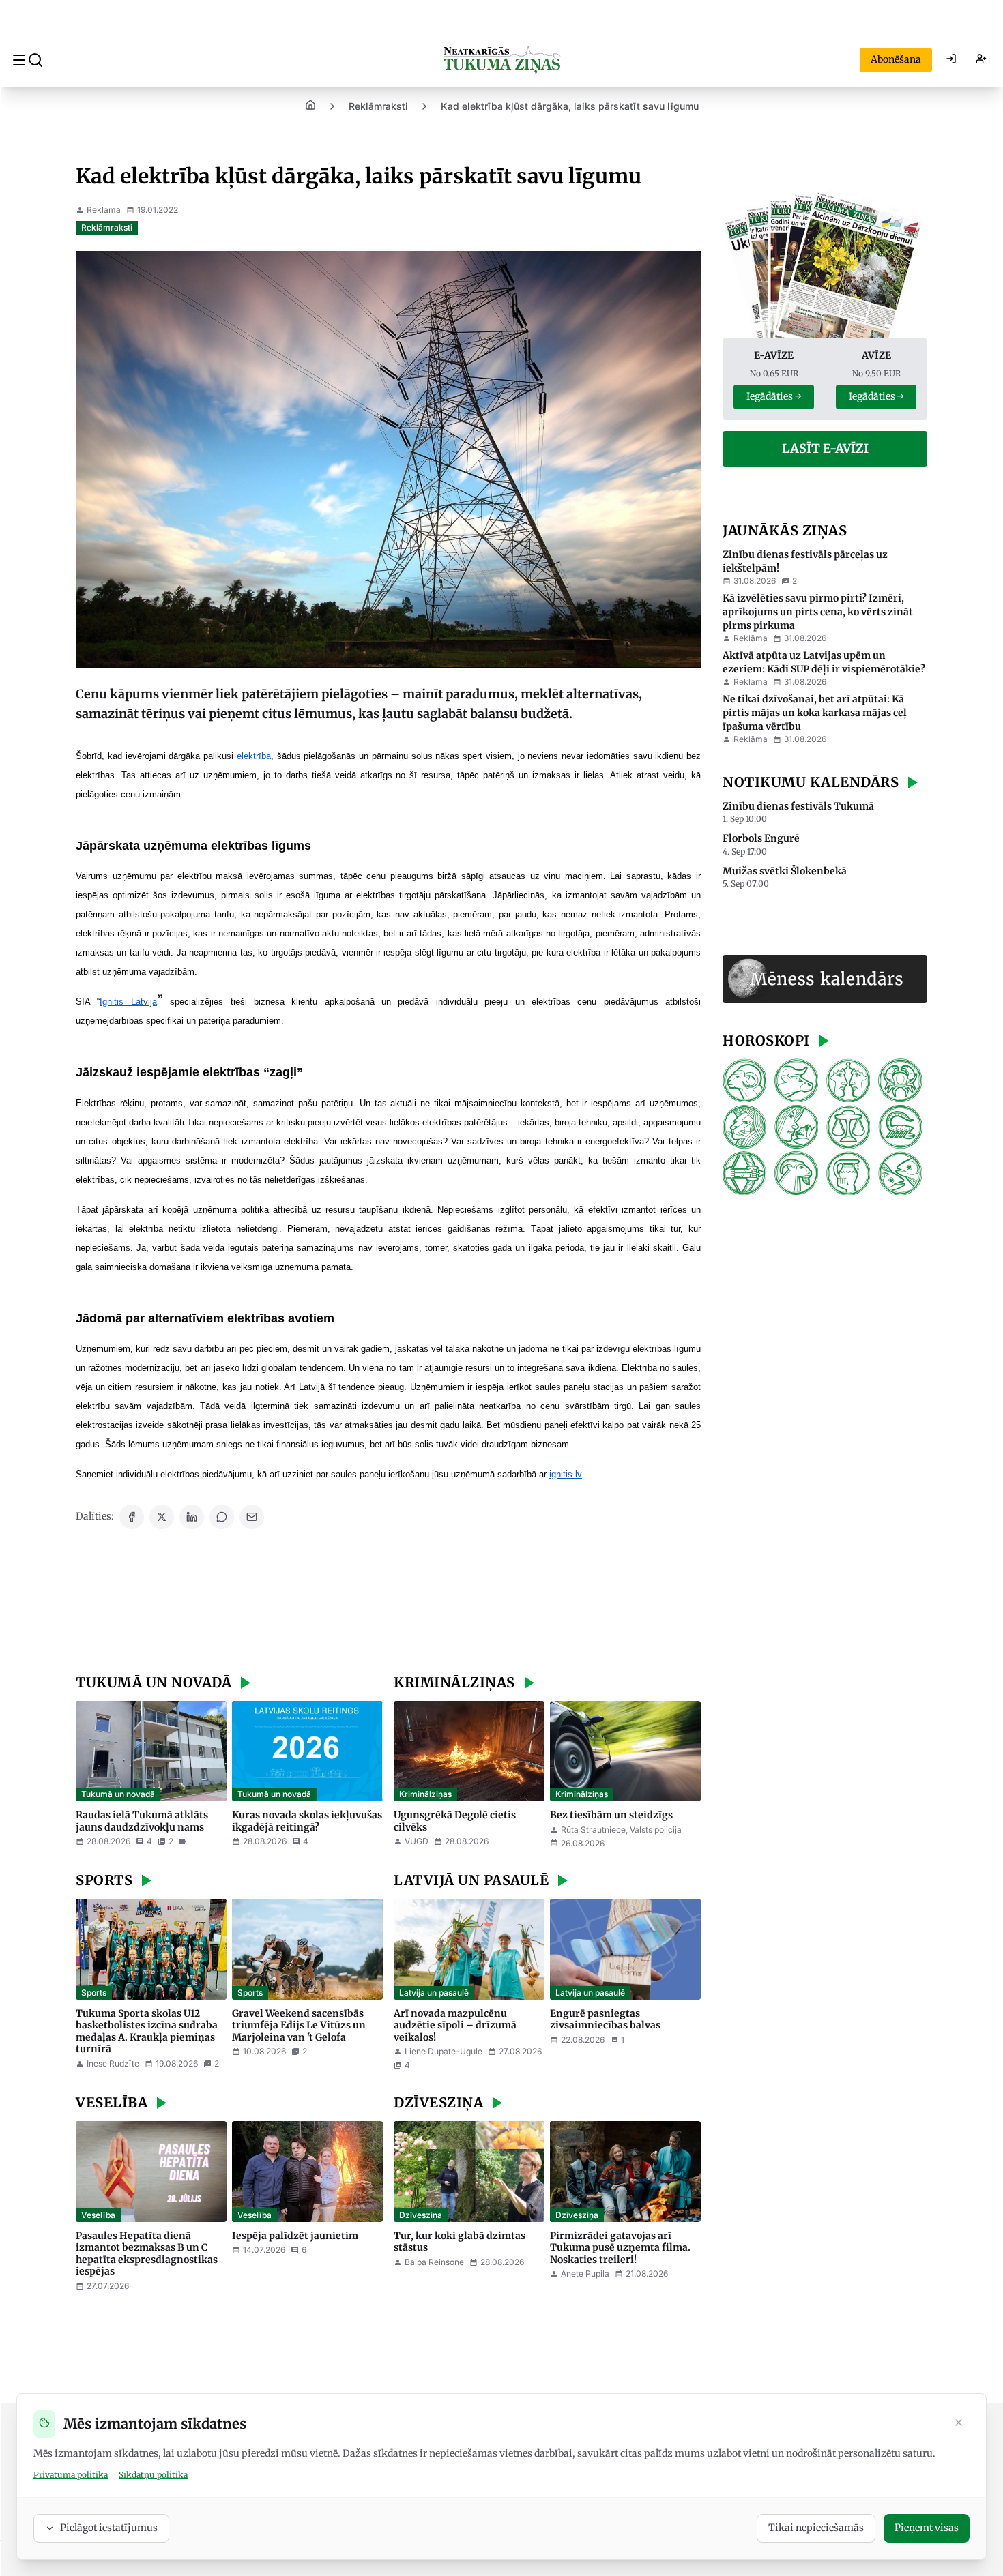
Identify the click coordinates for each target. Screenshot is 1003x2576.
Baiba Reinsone (434, 2262)
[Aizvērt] (959, 2424)
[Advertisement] (388, 1603)
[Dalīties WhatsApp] (222, 1517)
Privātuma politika (71, 2475)
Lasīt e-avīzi (825, 448)
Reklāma (104, 210)
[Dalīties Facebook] (132, 1517)
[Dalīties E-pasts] (252, 1517)
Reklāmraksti (378, 106)
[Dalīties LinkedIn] (192, 1517)
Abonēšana (896, 59)
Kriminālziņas (425, 1794)
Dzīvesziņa (421, 2215)
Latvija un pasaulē (434, 1993)
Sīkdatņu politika (153, 2475)
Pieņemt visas (927, 2528)
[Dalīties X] (162, 1517)
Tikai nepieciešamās (816, 2528)
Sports (94, 1993)
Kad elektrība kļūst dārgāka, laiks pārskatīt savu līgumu (570, 106)
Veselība (98, 2215)
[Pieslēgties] (951, 60)
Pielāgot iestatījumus (109, 2528)
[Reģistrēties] (981, 60)
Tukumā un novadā (118, 1794)
